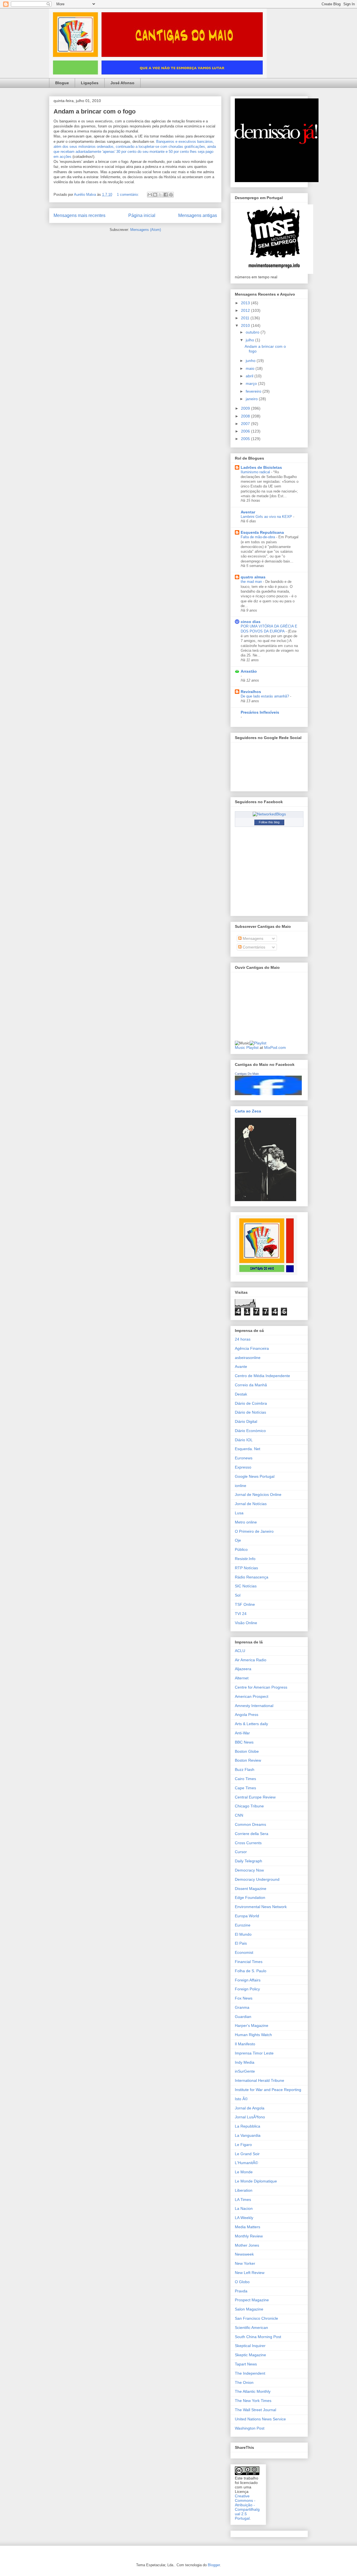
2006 (246, 431)
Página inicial (142, 215)
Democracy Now (249, 1870)
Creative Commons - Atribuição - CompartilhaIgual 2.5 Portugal (247, 2507)
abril (250, 376)
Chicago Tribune (249, 1806)
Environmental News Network (261, 1907)
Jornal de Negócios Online (258, 1495)
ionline (241, 1486)
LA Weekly (244, 2218)
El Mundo (243, 1934)
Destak (241, 1394)
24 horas (243, 1339)
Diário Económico (250, 1431)
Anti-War (242, 1733)
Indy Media (245, 2062)
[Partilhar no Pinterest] (171, 195)
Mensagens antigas (198, 215)
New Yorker (245, 2263)
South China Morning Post (258, 2337)
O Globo (242, 2282)
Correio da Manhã (251, 1385)
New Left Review (250, 2273)
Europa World (247, 1916)
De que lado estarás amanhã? (265, 696)
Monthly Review (249, 2236)
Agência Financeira (252, 1348)
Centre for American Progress (261, 1687)
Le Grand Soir (247, 2154)
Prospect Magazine (252, 2300)
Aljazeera (243, 1669)
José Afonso (122, 83)
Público (241, 1549)
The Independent (250, 2373)
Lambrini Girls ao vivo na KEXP (267, 517)
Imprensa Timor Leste (254, 2053)
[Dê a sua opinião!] (155, 195)
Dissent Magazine (251, 1889)
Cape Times (245, 1788)
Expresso (243, 1467)
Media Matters (248, 2227)
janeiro (252, 399)
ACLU (240, 1651)
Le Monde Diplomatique (256, 2181)
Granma (242, 2007)
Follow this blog (269, 822)
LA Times (243, 2200)
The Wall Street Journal (255, 2410)
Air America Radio (251, 1660)
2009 (246, 408)
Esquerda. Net (248, 1449)
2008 (246, 416)
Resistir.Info (245, 1559)
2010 (246, 325)
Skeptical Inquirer (250, 2346)
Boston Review (248, 1760)
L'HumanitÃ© (246, 2163)
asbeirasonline (248, 1358)
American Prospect (252, 1696)
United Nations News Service (260, 2419)
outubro (253, 332)
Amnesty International (254, 1706)
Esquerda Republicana (262, 532)
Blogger (214, 2565)
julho (250, 340)
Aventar (248, 512)
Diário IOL (244, 1440)
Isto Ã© (241, 2099)
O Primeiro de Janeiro (254, 1531)
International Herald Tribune (260, 2080)
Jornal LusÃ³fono (250, 2117)
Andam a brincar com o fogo (95, 111)
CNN (239, 1815)
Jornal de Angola (250, 2108)
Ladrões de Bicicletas (261, 467)
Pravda (241, 2291)
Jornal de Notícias (251, 1504)
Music (240, 1047)
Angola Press (247, 1715)
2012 (246, 310)
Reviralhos (251, 692)
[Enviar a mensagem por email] (150, 195)
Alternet (242, 1678)
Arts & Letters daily (251, 1724)
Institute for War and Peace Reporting (268, 2090)
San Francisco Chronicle (256, 2318)
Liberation (244, 2190)
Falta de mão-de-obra (258, 537)
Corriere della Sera (252, 1834)
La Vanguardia (248, 2135)
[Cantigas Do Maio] (268, 1094)
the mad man (252, 582)
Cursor (241, 1852)
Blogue (62, 83)
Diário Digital (246, 1421)
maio (251, 368)
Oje (238, 1540)
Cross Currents (248, 1843)
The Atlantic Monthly (253, 2391)
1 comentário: (128, 195)
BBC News (244, 1742)
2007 (246, 424)
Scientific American (251, 2328)
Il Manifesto (245, 2044)
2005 (246, 439)
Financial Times (249, 1962)
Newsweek (244, 2254)
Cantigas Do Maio (247, 1074)
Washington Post (250, 2428)
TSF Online (245, 1604)
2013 (246, 303)
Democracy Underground (257, 1879)
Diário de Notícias (250, 1412)
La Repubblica (248, 2126)
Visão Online (246, 1623)
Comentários (253, 947)
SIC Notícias (246, 1586)
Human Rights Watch (253, 2035)
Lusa (239, 1513)
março (252, 383)
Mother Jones (247, 2245)
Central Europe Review (255, 1797)
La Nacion (244, 2208)
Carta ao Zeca (248, 1111)
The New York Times (253, 2401)
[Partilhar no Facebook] (166, 195)
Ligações (90, 83)
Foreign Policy (247, 1989)
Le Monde (244, 2172)
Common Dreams (250, 1824)
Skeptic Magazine (250, 2355)
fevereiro (254, 391)
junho (251, 361)
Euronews (244, 1458)
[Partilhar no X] (160, 195)
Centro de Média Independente (262, 1376)
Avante (241, 1367)
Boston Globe (247, 1751)
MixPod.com (275, 1047)
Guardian (243, 2017)
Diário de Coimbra (251, 1403)
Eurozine (243, 1925)
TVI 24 (241, 1614)
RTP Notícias (246, 1568)
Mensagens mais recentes (79, 215)
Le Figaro (243, 2145)
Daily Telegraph (249, 1861)
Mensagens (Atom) (146, 230)
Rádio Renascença (252, 1577)
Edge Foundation (250, 1897)
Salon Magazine (249, 2309)
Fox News (244, 1998)
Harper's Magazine (252, 2025)
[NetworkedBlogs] (269, 814)
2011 (246, 318)
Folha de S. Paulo (251, 1971)
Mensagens (252, 938)
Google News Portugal (255, 1476)
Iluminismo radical (256, 472)
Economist (244, 1952)
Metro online (246, 1522)
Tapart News (246, 2364)
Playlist (252, 1047)
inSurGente (245, 2071)
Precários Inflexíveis (260, 712)
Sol (238, 1595)
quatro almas (253, 577)
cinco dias (251, 622)
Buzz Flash (245, 1769)
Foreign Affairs (248, 1980)
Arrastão (249, 671)
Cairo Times (245, 1779)
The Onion (244, 2382)
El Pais (241, 1943)
